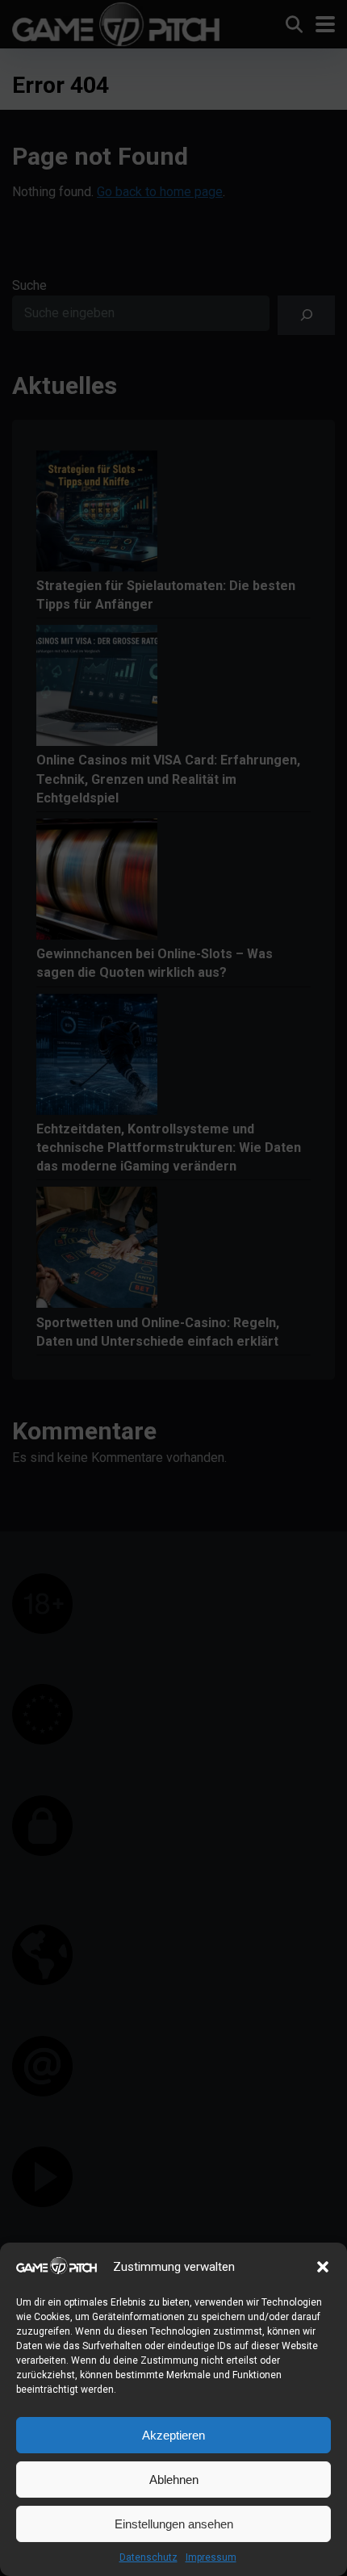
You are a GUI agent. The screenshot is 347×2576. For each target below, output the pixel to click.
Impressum (211, 2557)
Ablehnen (174, 2480)
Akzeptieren (173, 2435)
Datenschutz (148, 2557)
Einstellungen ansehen (174, 2524)
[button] (323, 2267)
